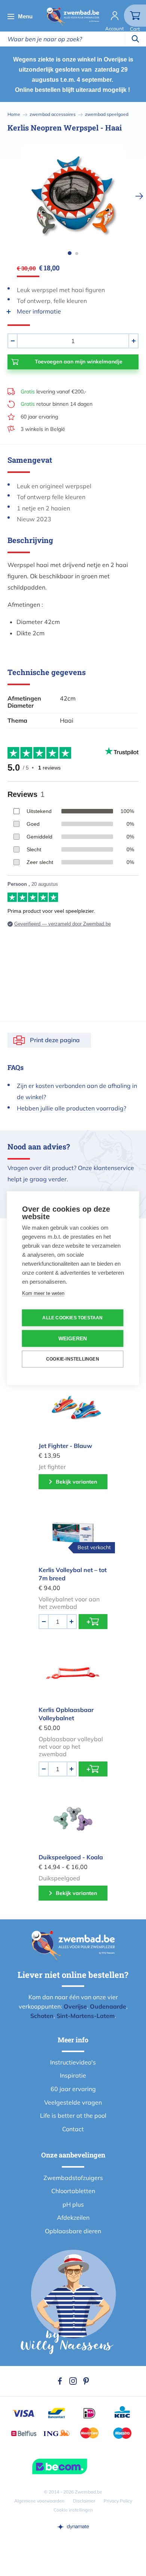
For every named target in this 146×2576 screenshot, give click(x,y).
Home (14, 114)
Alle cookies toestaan (72, 1318)
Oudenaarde (108, 2006)
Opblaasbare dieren (73, 2231)
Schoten (42, 2016)
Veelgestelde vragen (73, 2102)
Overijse (75, 2006)
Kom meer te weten (43, 1293)
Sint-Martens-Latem (86, 2016)
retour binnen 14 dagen (57, 404)
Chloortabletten (73, 2191)
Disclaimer (84, 2501)
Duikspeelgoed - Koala (71, 1857)
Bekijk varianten (76, 1482)
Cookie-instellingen (73, 1359)
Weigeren (73, 1338)
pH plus (73, 2204)
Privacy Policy (118, 2501)
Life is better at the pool (73, 2115)
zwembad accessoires (53, 114)
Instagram (73, 2381)
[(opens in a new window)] (73, 2526)
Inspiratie (73, 2075)
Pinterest (86, 2381)
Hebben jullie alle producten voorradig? (72, 1108)
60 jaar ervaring (39, 417)
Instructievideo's (73, 2062)
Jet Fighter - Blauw (65, 1446)
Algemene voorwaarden (39, 2501)
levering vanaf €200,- (54, 392)
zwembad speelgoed (107, 114)
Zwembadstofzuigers (73, 2178)
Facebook (60, 2381)
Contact (73, 2129)
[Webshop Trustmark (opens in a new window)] (73, 2466)
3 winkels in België (43, 429)
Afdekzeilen (73, 2217)
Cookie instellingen (73, 2510)
